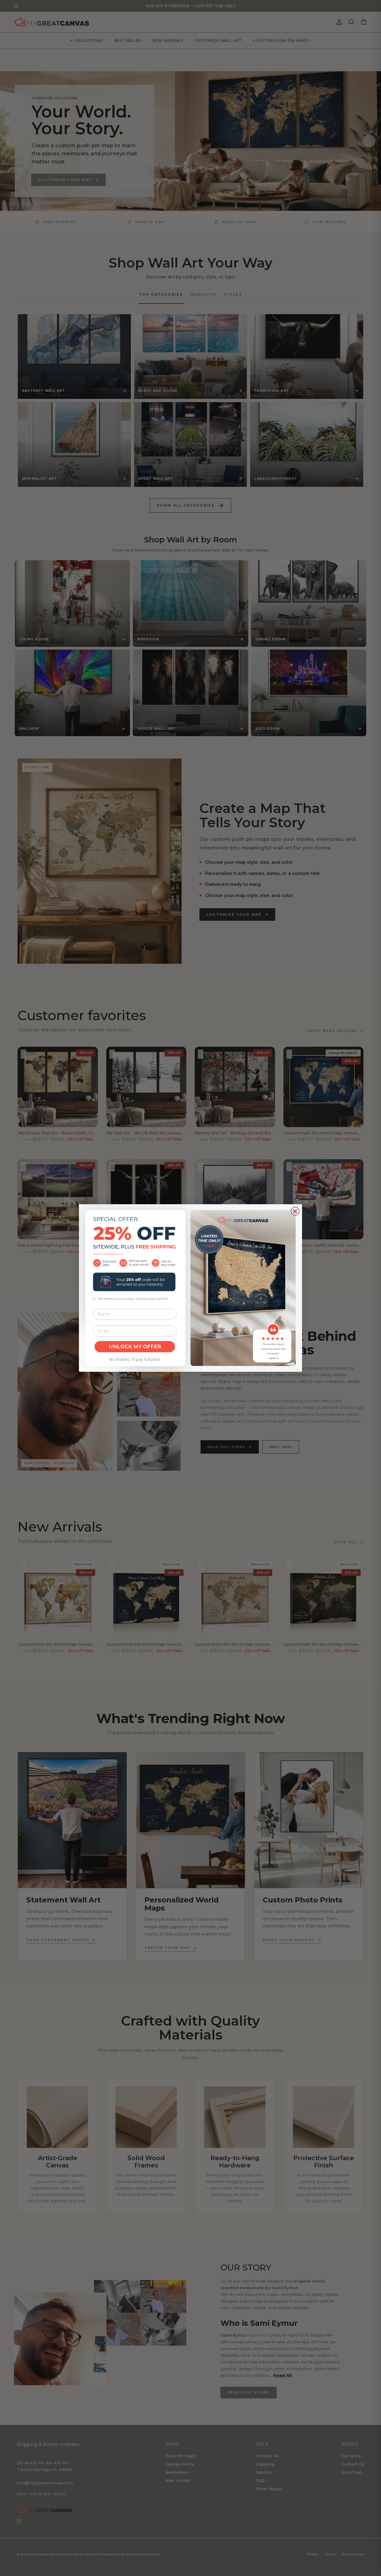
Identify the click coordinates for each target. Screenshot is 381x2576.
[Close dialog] (295, 1211)
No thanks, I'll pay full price (135, 1359)
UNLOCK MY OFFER (135, 1347)
